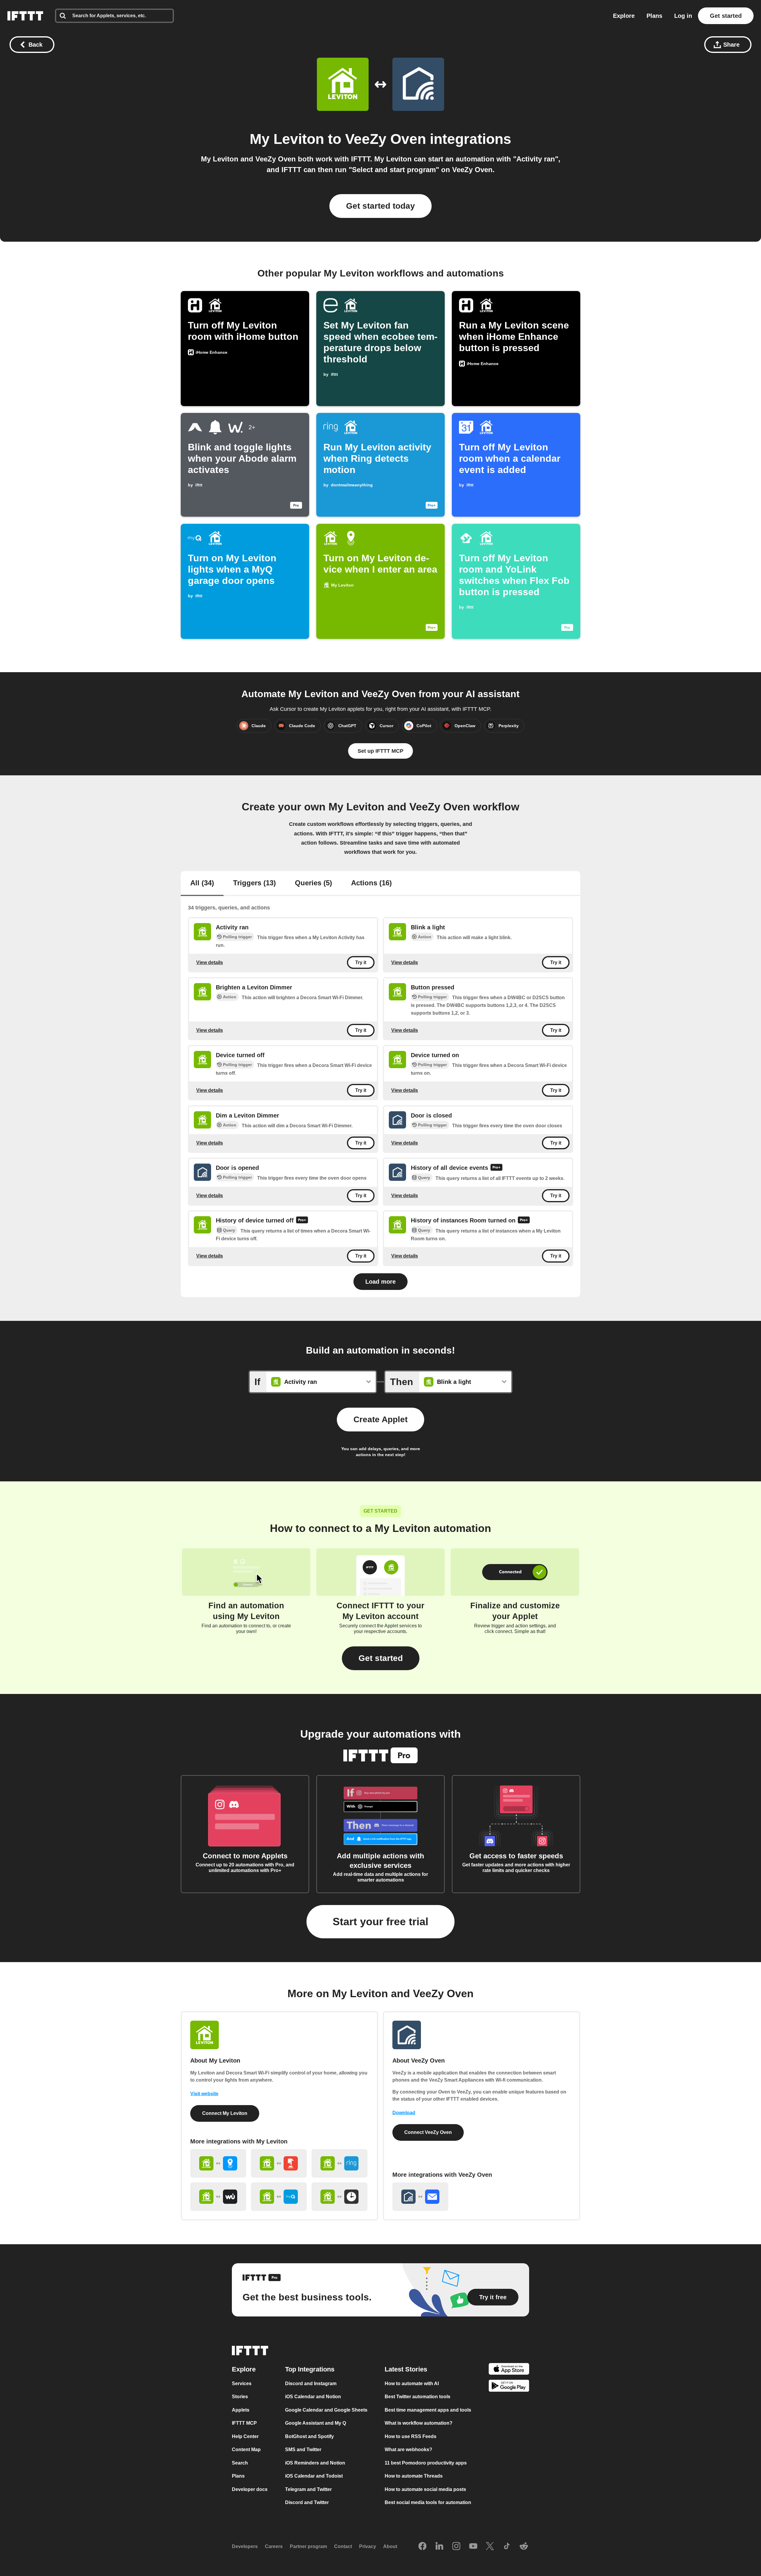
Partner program (308, 2546)
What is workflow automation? (419, 2423)
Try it (361, 962)
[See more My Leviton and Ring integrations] (339, 2163)
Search (240, 2463)
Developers (245, 2546)
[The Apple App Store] (509, 2370)
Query (424, 1178)
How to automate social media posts (425, 2489)
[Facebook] (422, 2546)
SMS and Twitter (303, 2450)
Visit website (204, 2094)
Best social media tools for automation (428, 2502)
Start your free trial (380, 1922)
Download (404, 2113)
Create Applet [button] (380, 1419)
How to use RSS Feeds (411, 2436)
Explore (624, 16)
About (390, 2546)
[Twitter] (490, 2546)
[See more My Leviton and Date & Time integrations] (339, 2197)
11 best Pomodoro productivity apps (426, 2463)
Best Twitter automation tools (418, 2397)
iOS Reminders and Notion (315, 2463)
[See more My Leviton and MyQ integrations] (279, 2197)
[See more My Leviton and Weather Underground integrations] (218, 2197)
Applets (241, 2410)
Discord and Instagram (311, 2383)
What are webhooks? (408, 2450)
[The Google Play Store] (509, 2387)
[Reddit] (524, 2546)
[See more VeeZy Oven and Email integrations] (420, 2197)
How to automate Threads (414, 2476)
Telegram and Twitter (308, 2489)
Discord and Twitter (307, 2502)
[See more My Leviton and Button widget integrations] (279, 2163)
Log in (683, 16)
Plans (654, 16)
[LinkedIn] (439, 2546)
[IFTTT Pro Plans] (496, 1168)
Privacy (368, 2546)
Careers (274, 2546)
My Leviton (287, 139)
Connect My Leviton (225, 2113)
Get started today (380, 206)
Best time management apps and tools (428, 2410)
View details (210, 962)
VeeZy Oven (386, 139)
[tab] (202, 884)
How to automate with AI (412, 2383)
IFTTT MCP (244, 2423)
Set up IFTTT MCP (380, 751)
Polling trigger (237, 937)
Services (242, 2383)
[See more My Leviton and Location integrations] (218, 2163)
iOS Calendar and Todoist (314, 2476)
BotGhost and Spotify (309, 2436)
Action (425, 937)
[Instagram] (456, 2546)
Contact (343, 2546)
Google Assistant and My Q (316, 2423)
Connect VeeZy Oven (428, 2132)
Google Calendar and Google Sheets (326, 2410)
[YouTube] (473, 2546)
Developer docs (250, 2489)
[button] (381, 1658)
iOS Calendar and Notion (313, 2397)
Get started (726, 16)
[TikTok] (507, 2546)
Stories (240, 2397)
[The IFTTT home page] (25, 16)
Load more (380, 1282)
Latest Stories (406, 2369)
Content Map (246, 2450)
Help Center (245, 2436)
